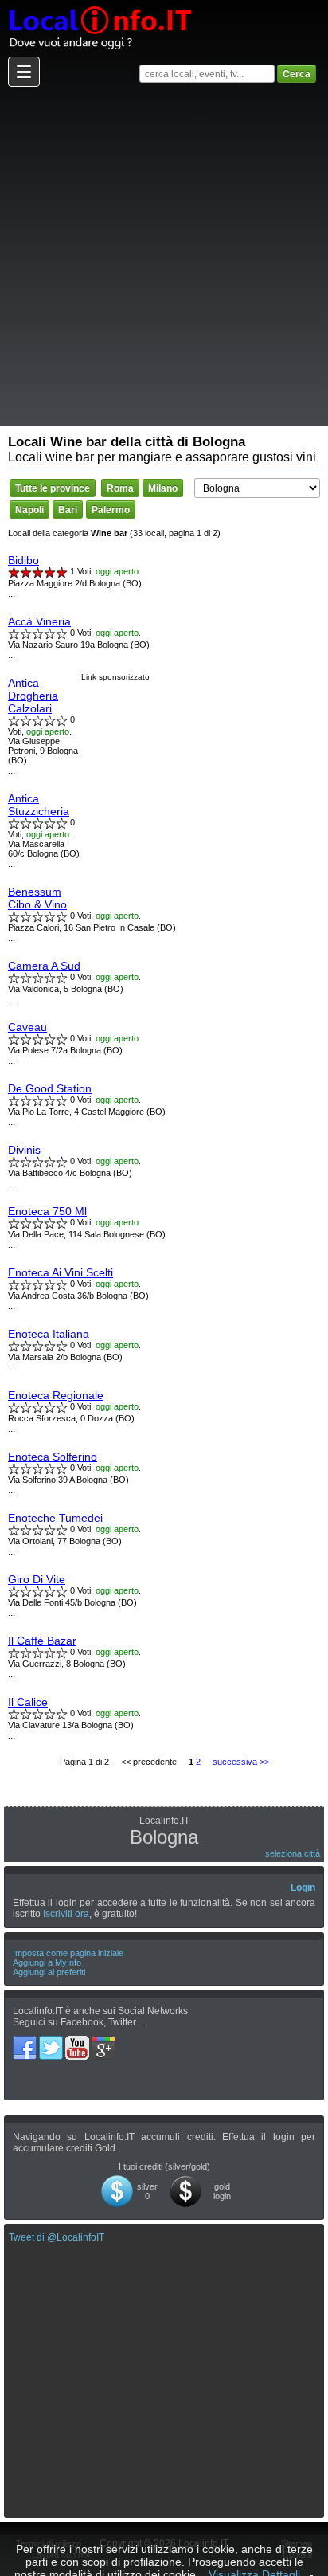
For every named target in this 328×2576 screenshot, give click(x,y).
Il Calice (28, 1702)
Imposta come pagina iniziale (68, 1953)
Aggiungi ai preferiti (49, 1972)
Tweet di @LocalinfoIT (57, 2237)
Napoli (29, 510)
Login (303, 1888)
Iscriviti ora (66, 1914)
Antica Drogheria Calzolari (33, 696)
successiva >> (241, 1762)
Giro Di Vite (37, 1579)
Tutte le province (53, 488)
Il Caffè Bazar (42, 1641)
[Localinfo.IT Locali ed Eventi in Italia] (100, 6)
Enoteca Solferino (53, 1457)
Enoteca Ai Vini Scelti (61, 1272)
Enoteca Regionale (56, 1395)
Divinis (24, 1150)
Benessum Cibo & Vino (37, 898)
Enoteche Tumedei (55, 1518)
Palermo (111, 510)
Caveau (27, 1027)
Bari (68, 510)
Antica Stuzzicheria (39, 805)
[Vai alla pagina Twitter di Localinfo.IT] (52, 2041)
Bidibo (23, 560)
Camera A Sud (44, 966)
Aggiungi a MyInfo (47, 1962)
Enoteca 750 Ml (47, 1211)
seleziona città (293, 1853)
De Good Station (50, 1088)
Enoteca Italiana (49, 1334)
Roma (120, 488)
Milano (163, 488)
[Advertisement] (164, 256)
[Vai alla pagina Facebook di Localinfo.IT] (26, 2041)
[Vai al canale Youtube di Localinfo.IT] (78, 2041)
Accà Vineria (39, 621)
